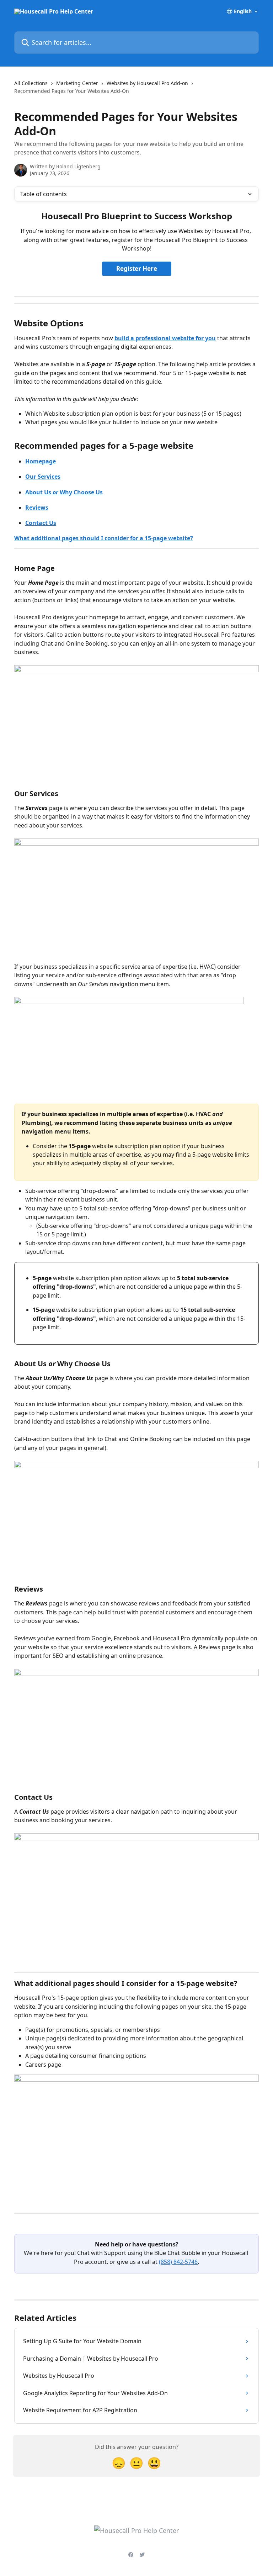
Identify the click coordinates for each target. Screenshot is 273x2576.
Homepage (41, 461)
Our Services (43, 477)
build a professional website (154, 338)
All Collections (31, 83)
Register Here (137, 269)
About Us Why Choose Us (64, 492)
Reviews (37, 508)
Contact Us (41, 523)
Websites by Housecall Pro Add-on (147, 83)
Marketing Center (77, 83)
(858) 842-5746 (178, 2262)
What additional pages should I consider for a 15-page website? (104, 538)
